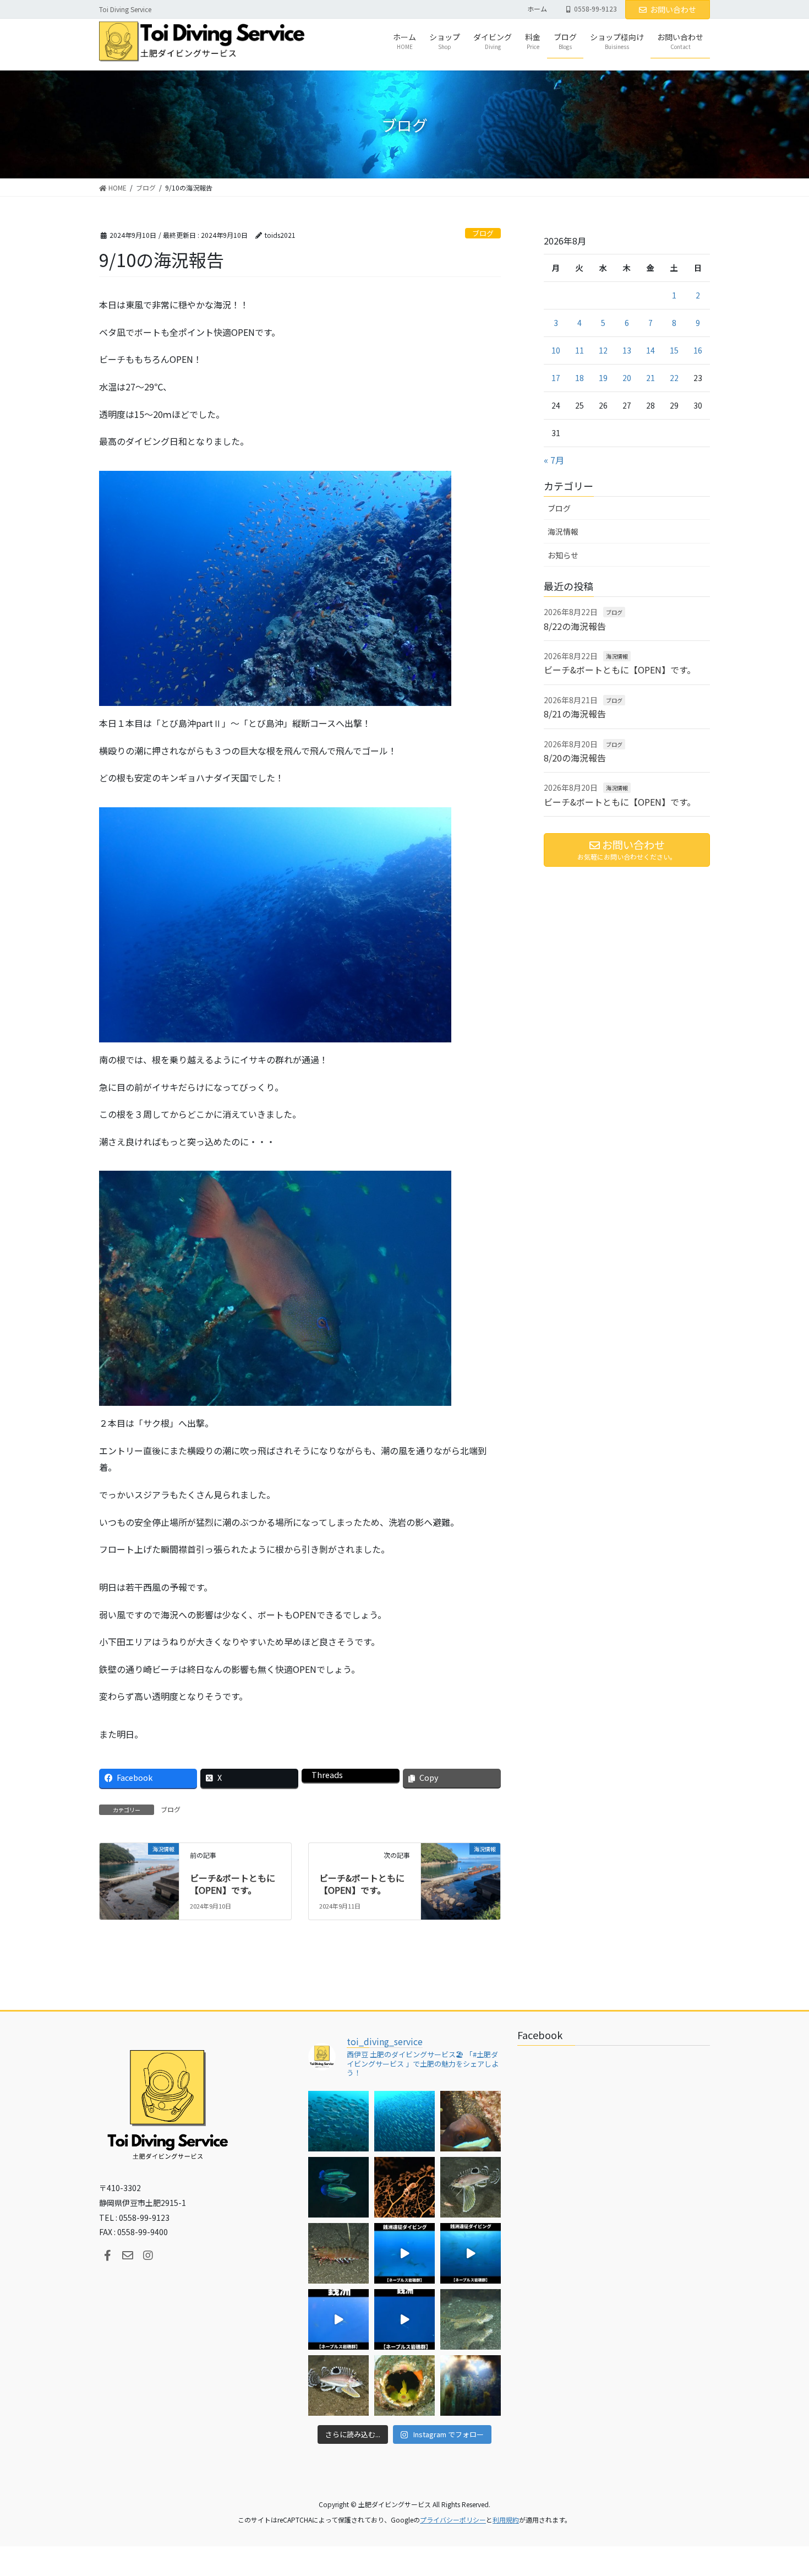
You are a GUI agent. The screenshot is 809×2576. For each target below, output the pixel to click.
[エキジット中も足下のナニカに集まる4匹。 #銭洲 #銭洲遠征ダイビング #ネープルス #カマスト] (338, 2319)
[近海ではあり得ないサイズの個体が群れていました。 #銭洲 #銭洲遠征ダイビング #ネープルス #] (471, 2253)
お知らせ (563, 555)
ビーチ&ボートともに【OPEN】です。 (233, 1884)
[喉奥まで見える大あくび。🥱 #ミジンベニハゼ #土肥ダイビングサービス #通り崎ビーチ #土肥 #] (404, 2385)
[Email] (128, 2256)
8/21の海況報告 (575, 714)
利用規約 (506, 2520)
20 (627, 378)
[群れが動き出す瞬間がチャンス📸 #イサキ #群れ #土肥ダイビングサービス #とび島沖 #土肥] (404, 2121)
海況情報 (563, 531)
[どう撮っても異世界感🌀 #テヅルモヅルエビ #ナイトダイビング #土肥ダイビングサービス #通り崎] (404, 2187)
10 (556, 350)
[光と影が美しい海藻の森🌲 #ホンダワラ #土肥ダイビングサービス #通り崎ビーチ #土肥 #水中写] (471, 2385)
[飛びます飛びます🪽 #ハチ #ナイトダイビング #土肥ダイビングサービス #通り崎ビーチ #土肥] (471, 2187)
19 (603, 378)
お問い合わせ (673, 9)
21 (651, 378)
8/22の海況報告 (575, 626)
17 (556, 378)
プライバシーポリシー (453, 2520)
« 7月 (554, 460)
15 (674, 350)
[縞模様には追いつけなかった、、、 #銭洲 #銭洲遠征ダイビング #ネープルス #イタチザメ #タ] (404, 2319)
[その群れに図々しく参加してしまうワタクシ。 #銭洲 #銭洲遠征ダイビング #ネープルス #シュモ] (404, 2253)
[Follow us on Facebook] (107, 2256)
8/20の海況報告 (575, 758)
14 (651, 350)
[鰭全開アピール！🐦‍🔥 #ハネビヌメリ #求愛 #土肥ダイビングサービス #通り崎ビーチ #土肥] (471, 2319)
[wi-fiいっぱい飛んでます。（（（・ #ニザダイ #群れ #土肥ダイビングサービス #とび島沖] (338, 2121)
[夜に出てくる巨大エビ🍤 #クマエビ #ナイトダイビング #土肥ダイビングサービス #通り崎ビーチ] (338, 2253)
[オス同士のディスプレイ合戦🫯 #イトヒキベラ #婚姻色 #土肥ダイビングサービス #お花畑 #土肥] (338, 2187)
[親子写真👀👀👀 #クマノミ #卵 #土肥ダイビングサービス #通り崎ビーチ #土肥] (471, 2121)
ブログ (483, 233)
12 (603, 350)
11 (580, 350)
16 (698, 350)
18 (580, 378)
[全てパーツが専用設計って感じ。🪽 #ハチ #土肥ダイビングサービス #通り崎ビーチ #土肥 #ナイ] (338, 2385)
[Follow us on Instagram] (148, 2256)
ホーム (537, 9)
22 (674, 378)
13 (627, 350)
